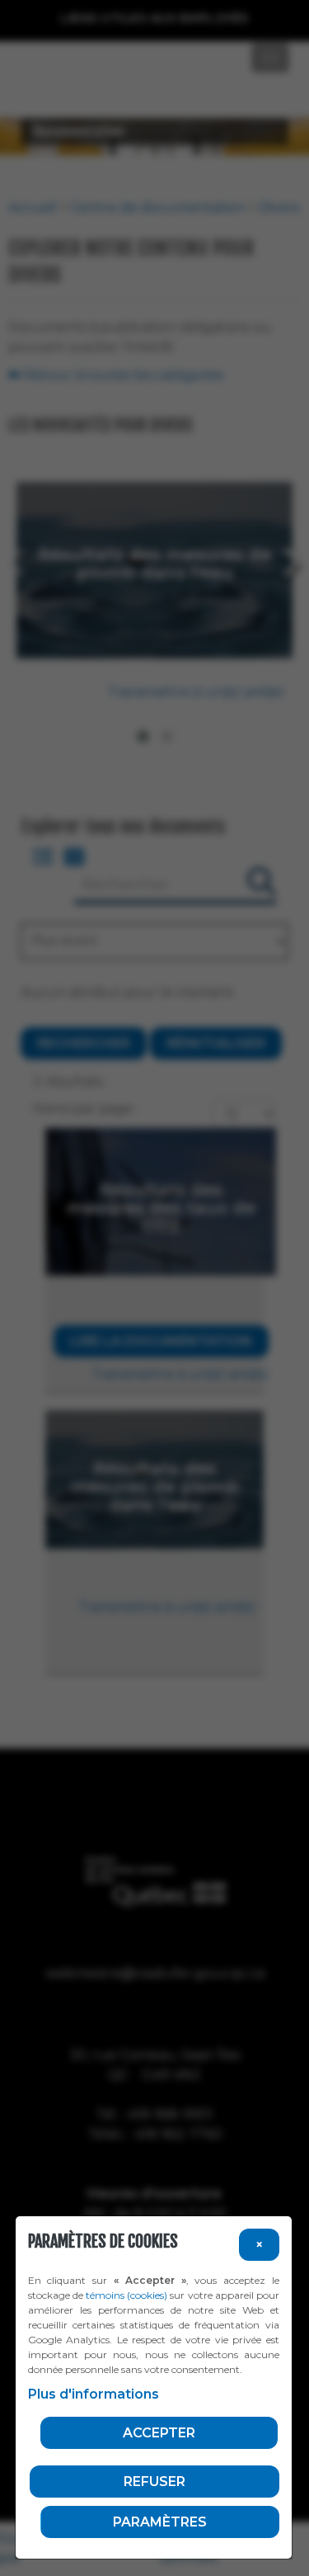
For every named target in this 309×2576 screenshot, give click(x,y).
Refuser (154, 2482)
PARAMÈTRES (160, 2522)
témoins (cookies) (126, 2295)
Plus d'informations (94, 2394)
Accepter (159, 2433)
